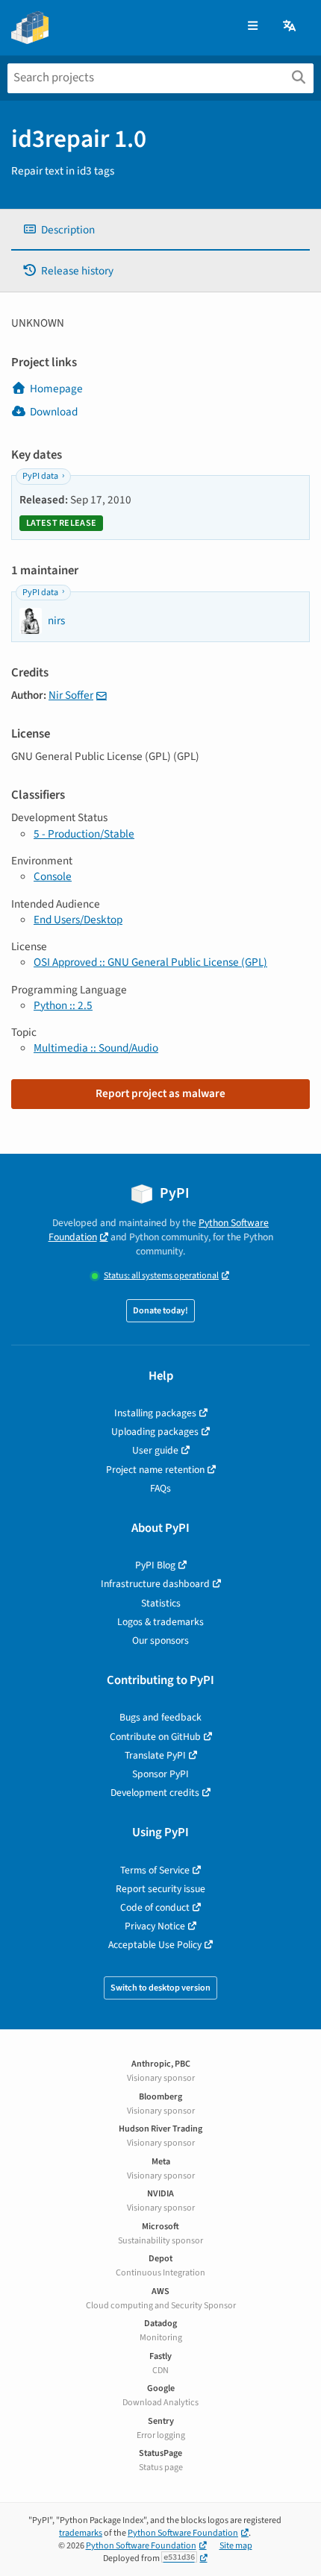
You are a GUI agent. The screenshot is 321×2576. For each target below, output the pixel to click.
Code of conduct (155, 1907)
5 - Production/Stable (84, 834)
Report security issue (160, 1889)
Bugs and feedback (160, 1717)
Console (53, 876)
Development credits (155, 1793)
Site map (236, 2546)
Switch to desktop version (160, 1988)
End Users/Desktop (78, 920)
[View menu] (253, 26)
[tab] (160, 230)
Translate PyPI (155, 1755)
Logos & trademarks (160, 1622)
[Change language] (290, 26)
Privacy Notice (155, 1926)
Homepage (56, 389)
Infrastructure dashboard (155, 1584)
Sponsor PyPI (160, 1774)
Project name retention (155, 1470)
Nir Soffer (71, 695)
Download (54, 412)
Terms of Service (155, 1870)
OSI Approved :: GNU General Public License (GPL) (150, 962)
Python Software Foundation (183, 2533)
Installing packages (155, 1413)
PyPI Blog (155, 1565)
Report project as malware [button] (160, 1093)
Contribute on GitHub (155, 1737)
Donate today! (160, 1311)
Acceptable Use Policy (155, 1945)
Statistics (161, 1603)
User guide (155, 1450)
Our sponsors (160, 1640)
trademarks (81, 2533)
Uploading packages (155, 1432)
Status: (161, 1276)
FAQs (160, 1488)
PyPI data (40, 476)
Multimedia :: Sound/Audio (96, 1048)
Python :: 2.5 (63, 1005)
